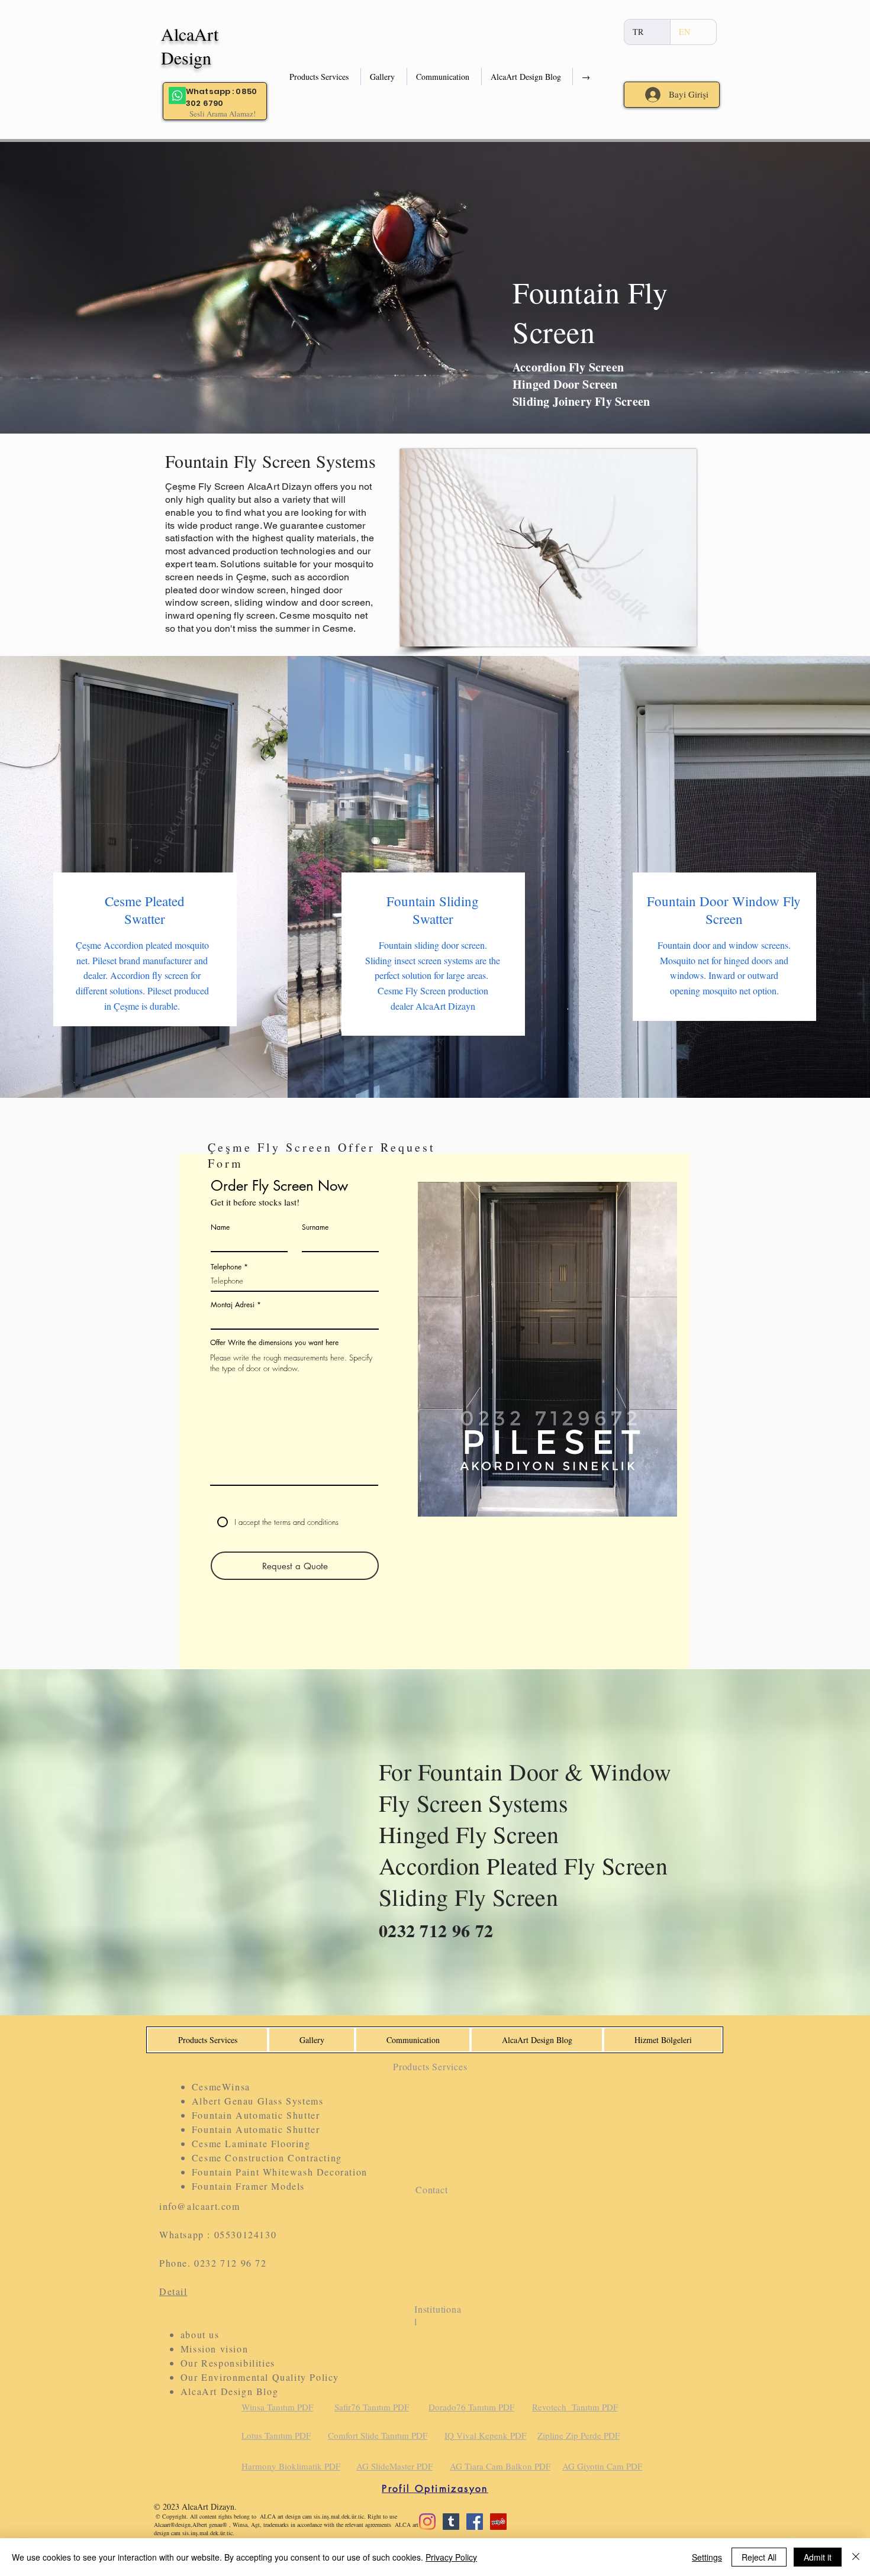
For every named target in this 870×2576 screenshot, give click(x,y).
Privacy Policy (451, 2557)
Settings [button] (707, 2557)
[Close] (856, 2557)
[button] (320, 77)
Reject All (759, 2557)
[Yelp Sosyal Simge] (498, 2522)
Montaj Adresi (233, 1305)
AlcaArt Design (190, 46)
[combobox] (295, 1319)
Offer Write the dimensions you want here (274, 1343)
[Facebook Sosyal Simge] (475, 2522)
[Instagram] (427, 2522)
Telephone (226, 1267)
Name (220, 1227)
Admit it (818, 2557)
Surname (315, 1227)
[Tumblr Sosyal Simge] (451, 2522)
